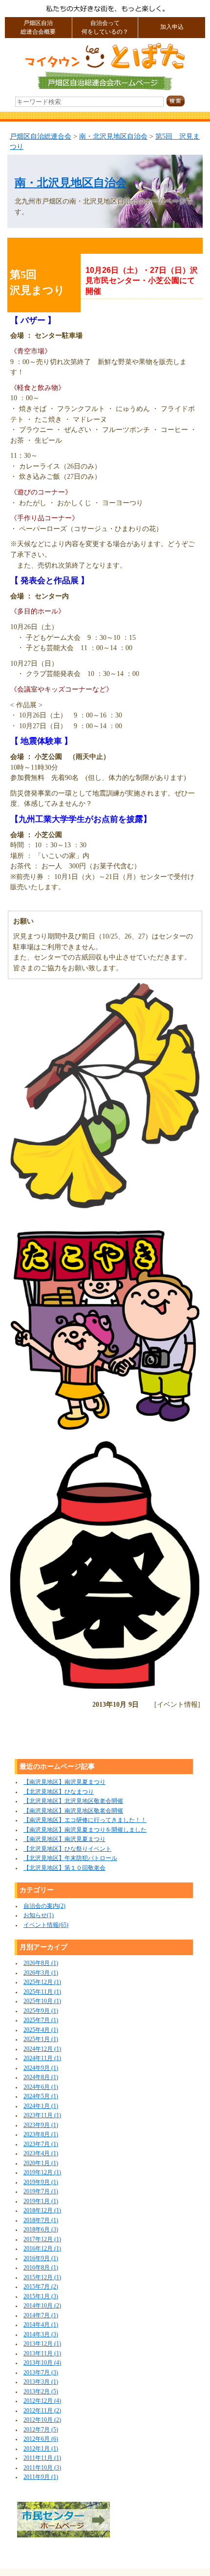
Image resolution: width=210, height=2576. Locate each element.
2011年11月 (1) (42, 2458)
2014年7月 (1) (41, 2316)
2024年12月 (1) (42, 2049)
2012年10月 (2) (42, 2420)
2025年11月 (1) (42, 1992)
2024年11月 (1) (42, 2058)
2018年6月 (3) (41, 2230)
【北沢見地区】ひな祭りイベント (67, 1849)
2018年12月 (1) (42, 2211)
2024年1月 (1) (41, 2106)
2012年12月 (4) (42, 2401)
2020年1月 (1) (41, 2163)
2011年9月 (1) (41, 2477)
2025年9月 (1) (41, 2011)
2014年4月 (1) (41, 2325)
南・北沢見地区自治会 (113, 136)
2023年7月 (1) (41, 2144)
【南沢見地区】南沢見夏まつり (64, 1782)
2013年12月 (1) (42, 2344)
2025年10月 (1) (42, 2001)
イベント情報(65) (46, 1925)
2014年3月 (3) (41, 2335)
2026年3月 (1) (41, 1973)
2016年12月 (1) (42, 2249)
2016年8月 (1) (41, 2268)
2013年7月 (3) (41, 2373)
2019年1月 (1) (41, 2201)
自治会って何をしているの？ (105, 28)
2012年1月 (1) (41, 2449)
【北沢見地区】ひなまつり (59, 1792)
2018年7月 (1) (41, 2220)
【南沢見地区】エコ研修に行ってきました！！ (85, 1820)
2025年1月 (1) (41, 2039)
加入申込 (172, 27)
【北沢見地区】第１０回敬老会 (64, 1868)
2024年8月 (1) (41, 2077)
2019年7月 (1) (41, 2192)
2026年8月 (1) (41, 1963)
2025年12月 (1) (42, 1982)
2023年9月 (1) (41, 2125)
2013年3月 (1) (41, 2382)
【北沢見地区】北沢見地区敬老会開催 (73, 1801)
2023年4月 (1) (41, 2154)
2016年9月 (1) (41, 2259)
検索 (184, 101)
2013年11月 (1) (42, 2354)
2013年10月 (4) (42, 2363)
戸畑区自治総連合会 (41, 136)
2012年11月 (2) (42, 2411)
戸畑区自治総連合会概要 (38, 28)
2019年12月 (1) (42, 2173)
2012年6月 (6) (41, 2439)
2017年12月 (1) (42, 2239)
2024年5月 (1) (41, 2096)
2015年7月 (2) (41, 2287)
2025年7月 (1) (41, 2020)
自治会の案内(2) (44, 1906)
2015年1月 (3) (41, 2297)
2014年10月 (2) (42, 2306)
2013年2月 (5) (41, 2392)
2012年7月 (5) (41, 2430)
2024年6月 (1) (41, 2087)
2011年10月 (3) (42, 2468)
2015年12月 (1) (42, 2278)
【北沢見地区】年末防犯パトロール (70, 1858)
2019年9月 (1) (41, 2182)
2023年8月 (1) (41, 2135)
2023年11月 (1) (42, 2116)
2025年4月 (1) (41, 2030)
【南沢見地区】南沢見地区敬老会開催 (73, 1811)
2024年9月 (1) (41, 2068)
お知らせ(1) (39, 1915)
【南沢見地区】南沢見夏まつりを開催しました (85, 1830)
